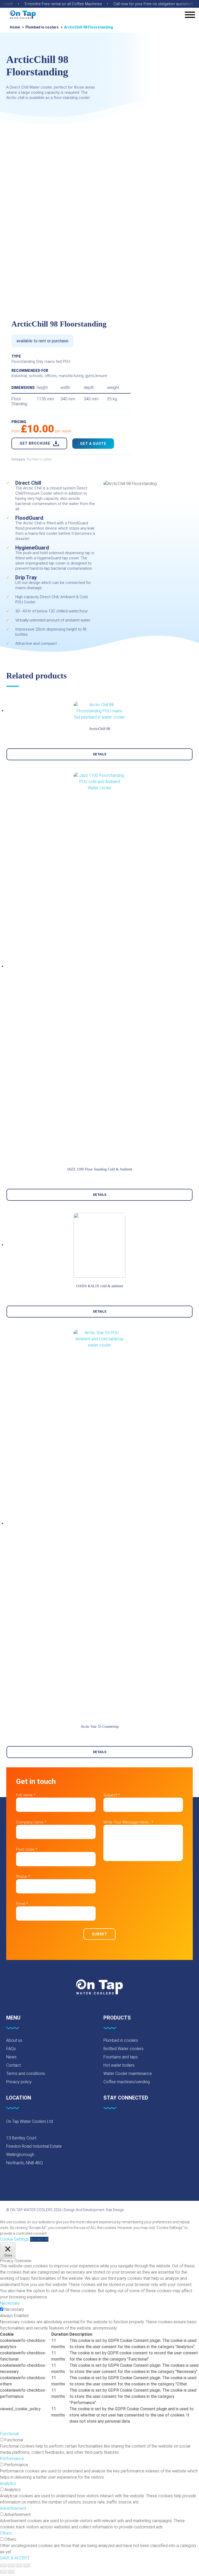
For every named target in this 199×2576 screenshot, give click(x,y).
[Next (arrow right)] (11, 2572)
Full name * (26, 1795)
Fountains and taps (121, 2057)
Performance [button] (12, 2459)
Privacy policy (19, 2082)
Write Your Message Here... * (128, 1822)
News (11, 2057)
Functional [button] (9, 2434)
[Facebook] (106, 2123)
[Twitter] (119, 2123)
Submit (99, 1934)
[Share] (11, 2565)
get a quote (93, 444)
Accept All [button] (39, 2239)
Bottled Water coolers (123, 2049)
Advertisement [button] (13, 2508)
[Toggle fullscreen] (19, 2565)
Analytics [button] (8, 2483)
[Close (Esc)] (3, 2565)
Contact (13, 2065)
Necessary (14, 2309)
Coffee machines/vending (127, 2082)
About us (14, 2040)
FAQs (11, 2049)
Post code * (27, 1849)
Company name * (31, 1822)
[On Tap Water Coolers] (23, 15)
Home (15, 27)
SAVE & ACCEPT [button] (15, 2558)
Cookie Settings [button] (14, 2239)
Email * (22, 1904)
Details (100, 754)
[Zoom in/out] (27, 2565)
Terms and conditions (26, 2074)
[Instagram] (133, 2123)
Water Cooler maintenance (128, 2074)
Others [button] (6, 2533)
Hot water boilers (119, 2065)
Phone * (23, 1877)
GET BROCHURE (35, 443)
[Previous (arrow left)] (3, 2572)
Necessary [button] (10, 2303)
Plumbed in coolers (42, 27)
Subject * (112, 1795)
